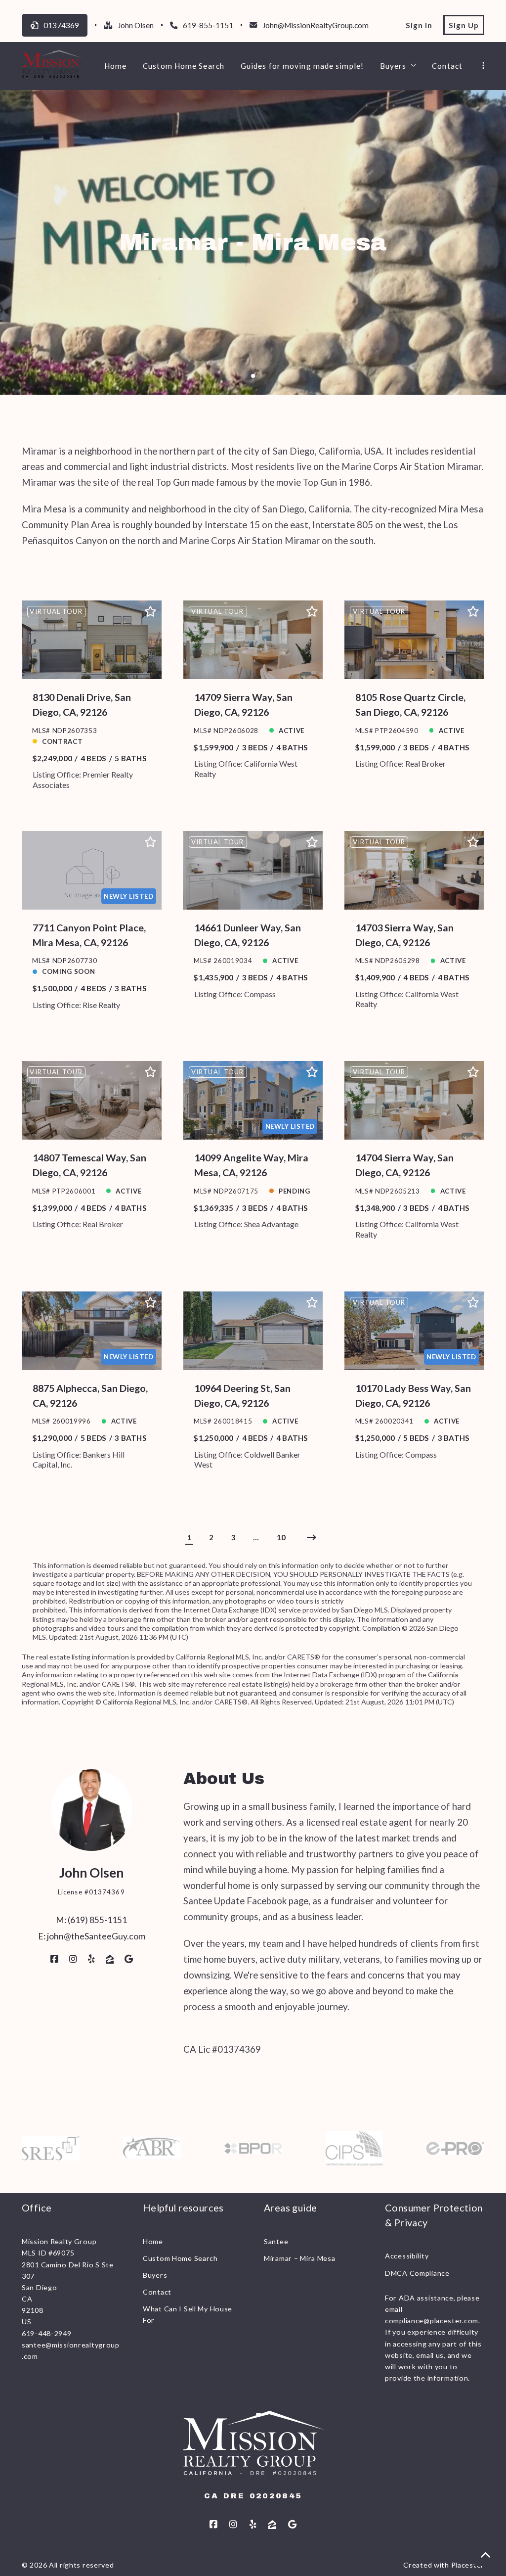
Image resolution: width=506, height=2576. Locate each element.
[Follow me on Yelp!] (91, 1959)
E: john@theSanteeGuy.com (92, 1936)
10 (281, 1537)
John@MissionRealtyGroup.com (316, 25)
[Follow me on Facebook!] (54, 1959)
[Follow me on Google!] (129, 1959)
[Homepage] (52, 66)
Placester (468, 2565)
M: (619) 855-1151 (91, 1920)
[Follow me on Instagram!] (73, 1959)
